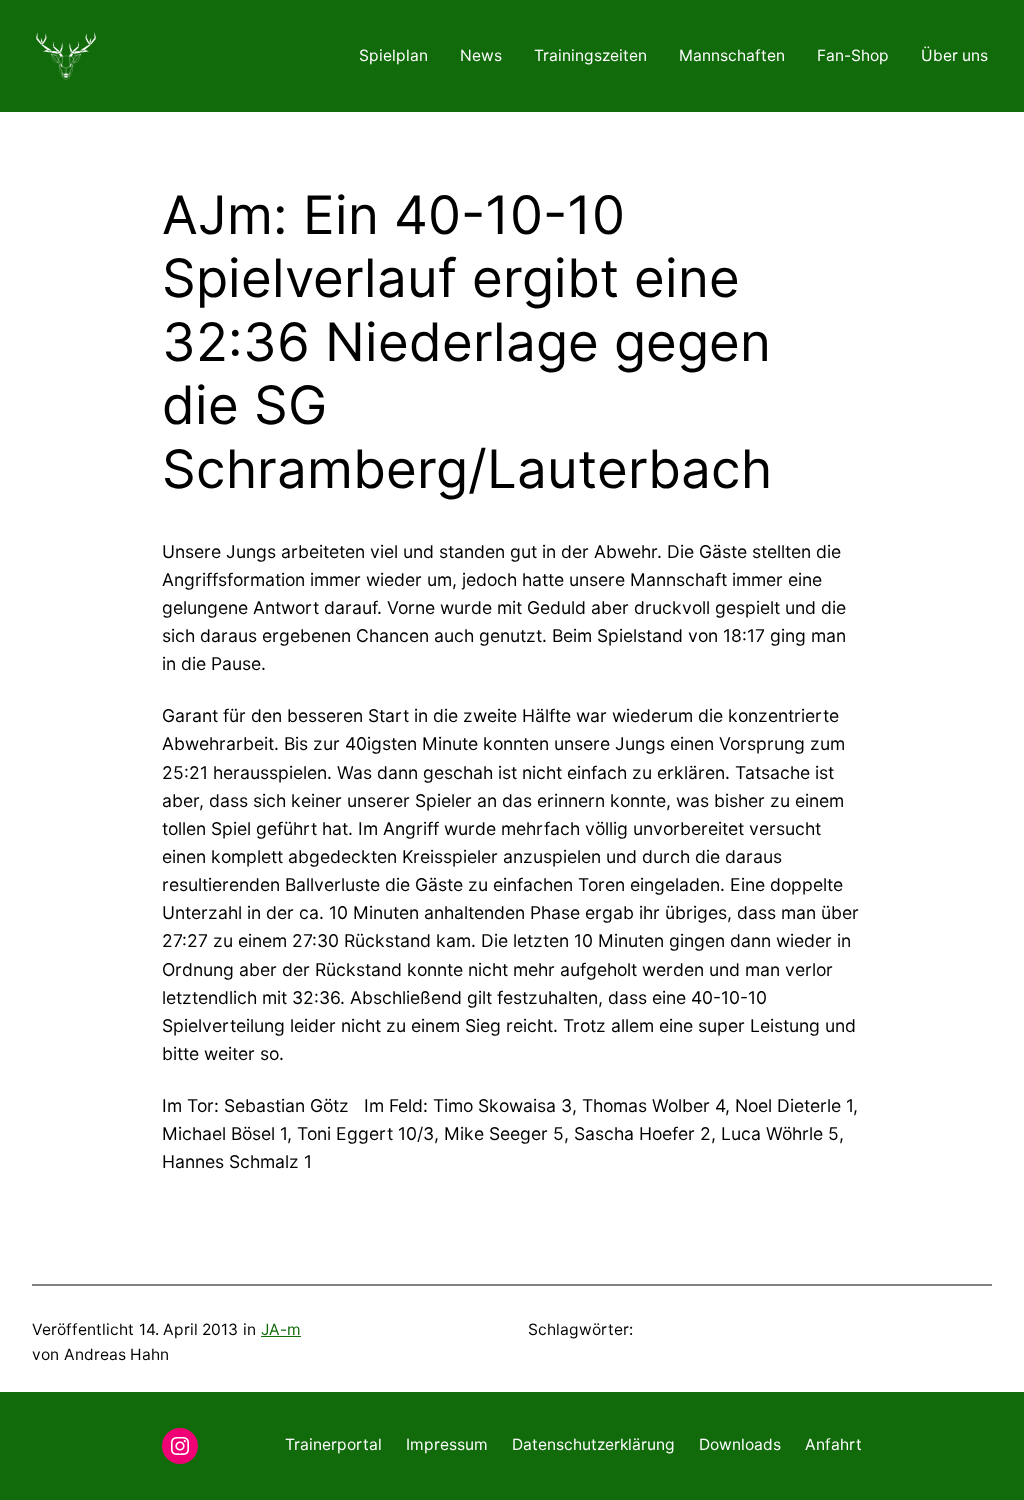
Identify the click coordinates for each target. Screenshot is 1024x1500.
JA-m (281, 1329)
